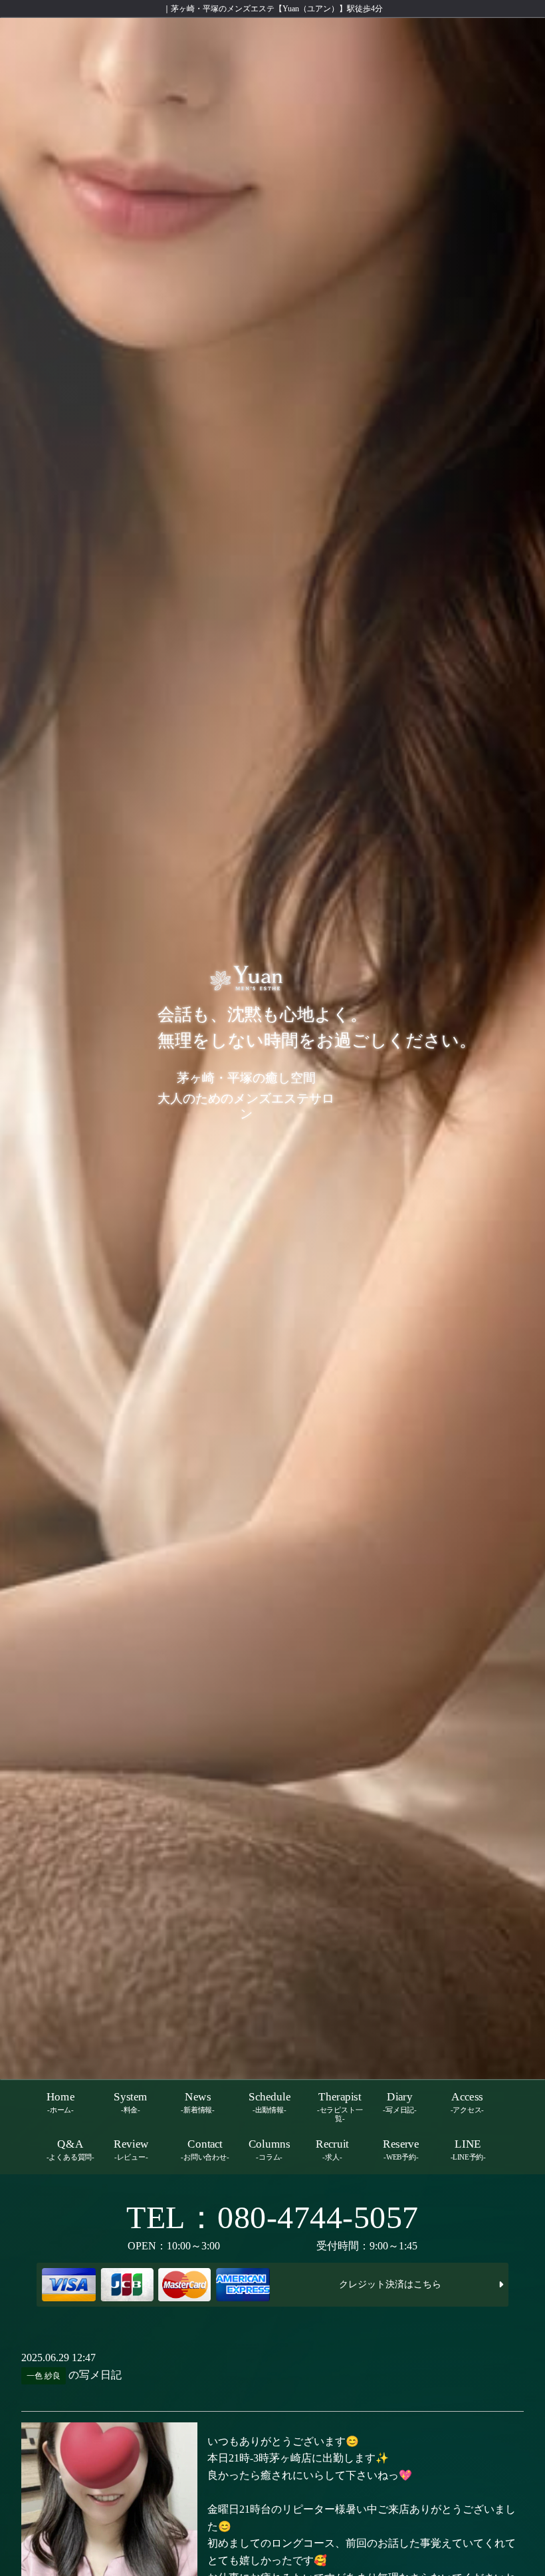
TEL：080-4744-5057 (272, 2217)
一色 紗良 (44, 2376)
